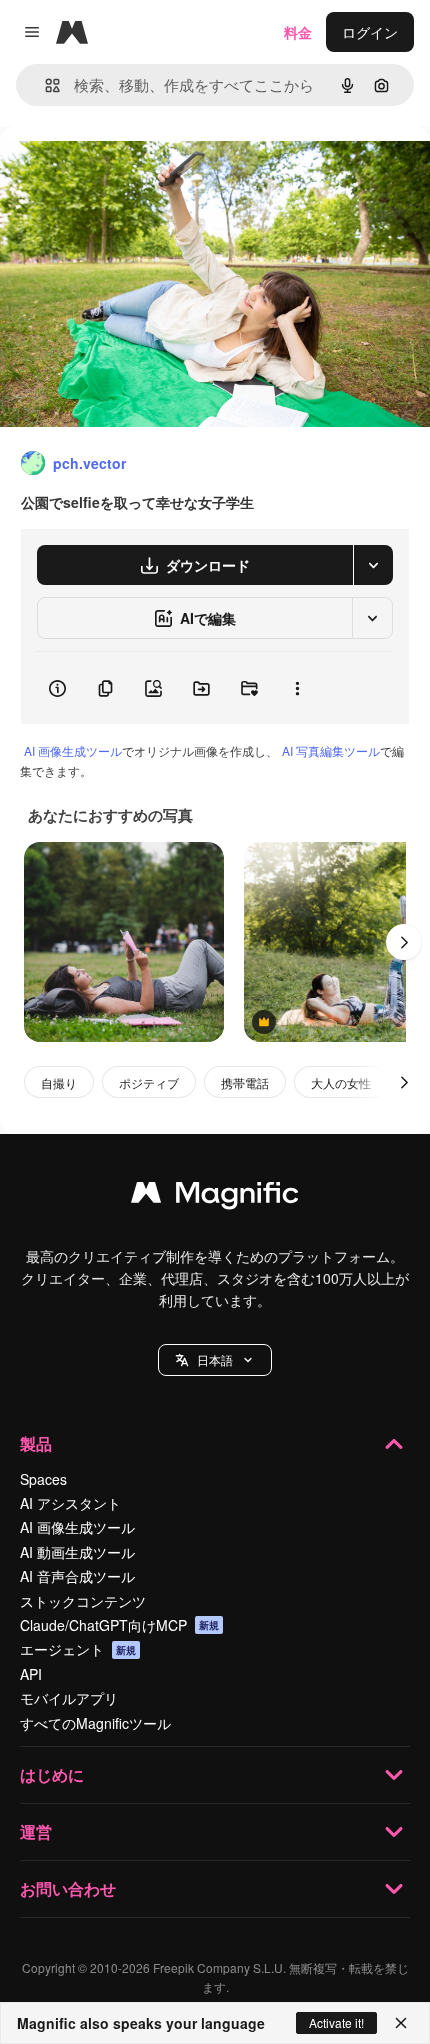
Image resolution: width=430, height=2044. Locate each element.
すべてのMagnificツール (95, 1723)
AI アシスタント (70, 1503)
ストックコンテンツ (83, 1601)
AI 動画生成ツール (77, 1552)
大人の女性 (341, 1082)
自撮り (59, 1082)
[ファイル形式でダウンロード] (373, 565)
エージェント (78, 1649)
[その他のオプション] (297, 688)
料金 (298, 32)
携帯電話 (245, 1082)
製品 (36, 1443)
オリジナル (137, 171)
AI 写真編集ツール (331, 750)
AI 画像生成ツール (73, 750)
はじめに (52, 1774)
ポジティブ (149, 1082)
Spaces (43, 1479)
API (31, 1674)
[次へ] (404, 942)
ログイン (370, 32)
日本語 (215, 1359)
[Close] (401, 2023)
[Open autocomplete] (44, 85)
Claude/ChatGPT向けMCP (119, 1625)
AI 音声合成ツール (77, 1576)
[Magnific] (215, 1197)
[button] (215, 1360)
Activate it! (336, 2022)
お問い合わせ (68, 1888)
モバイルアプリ (69, 1698)
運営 (36, 1831)
